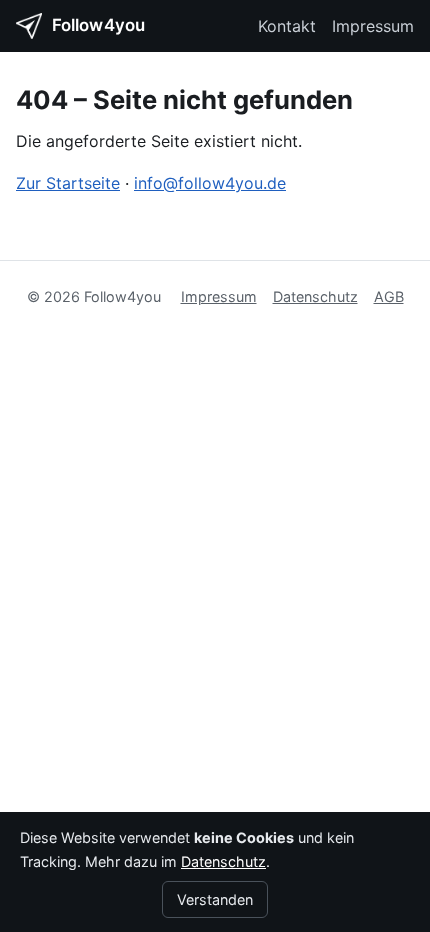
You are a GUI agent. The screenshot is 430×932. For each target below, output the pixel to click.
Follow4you (98, 25)
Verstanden (215, 899)
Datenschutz (315, 296)
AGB (389, 296)
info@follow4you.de (210, 183)
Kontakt (287, 26)
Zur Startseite (68, 183)
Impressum (373, 26)
